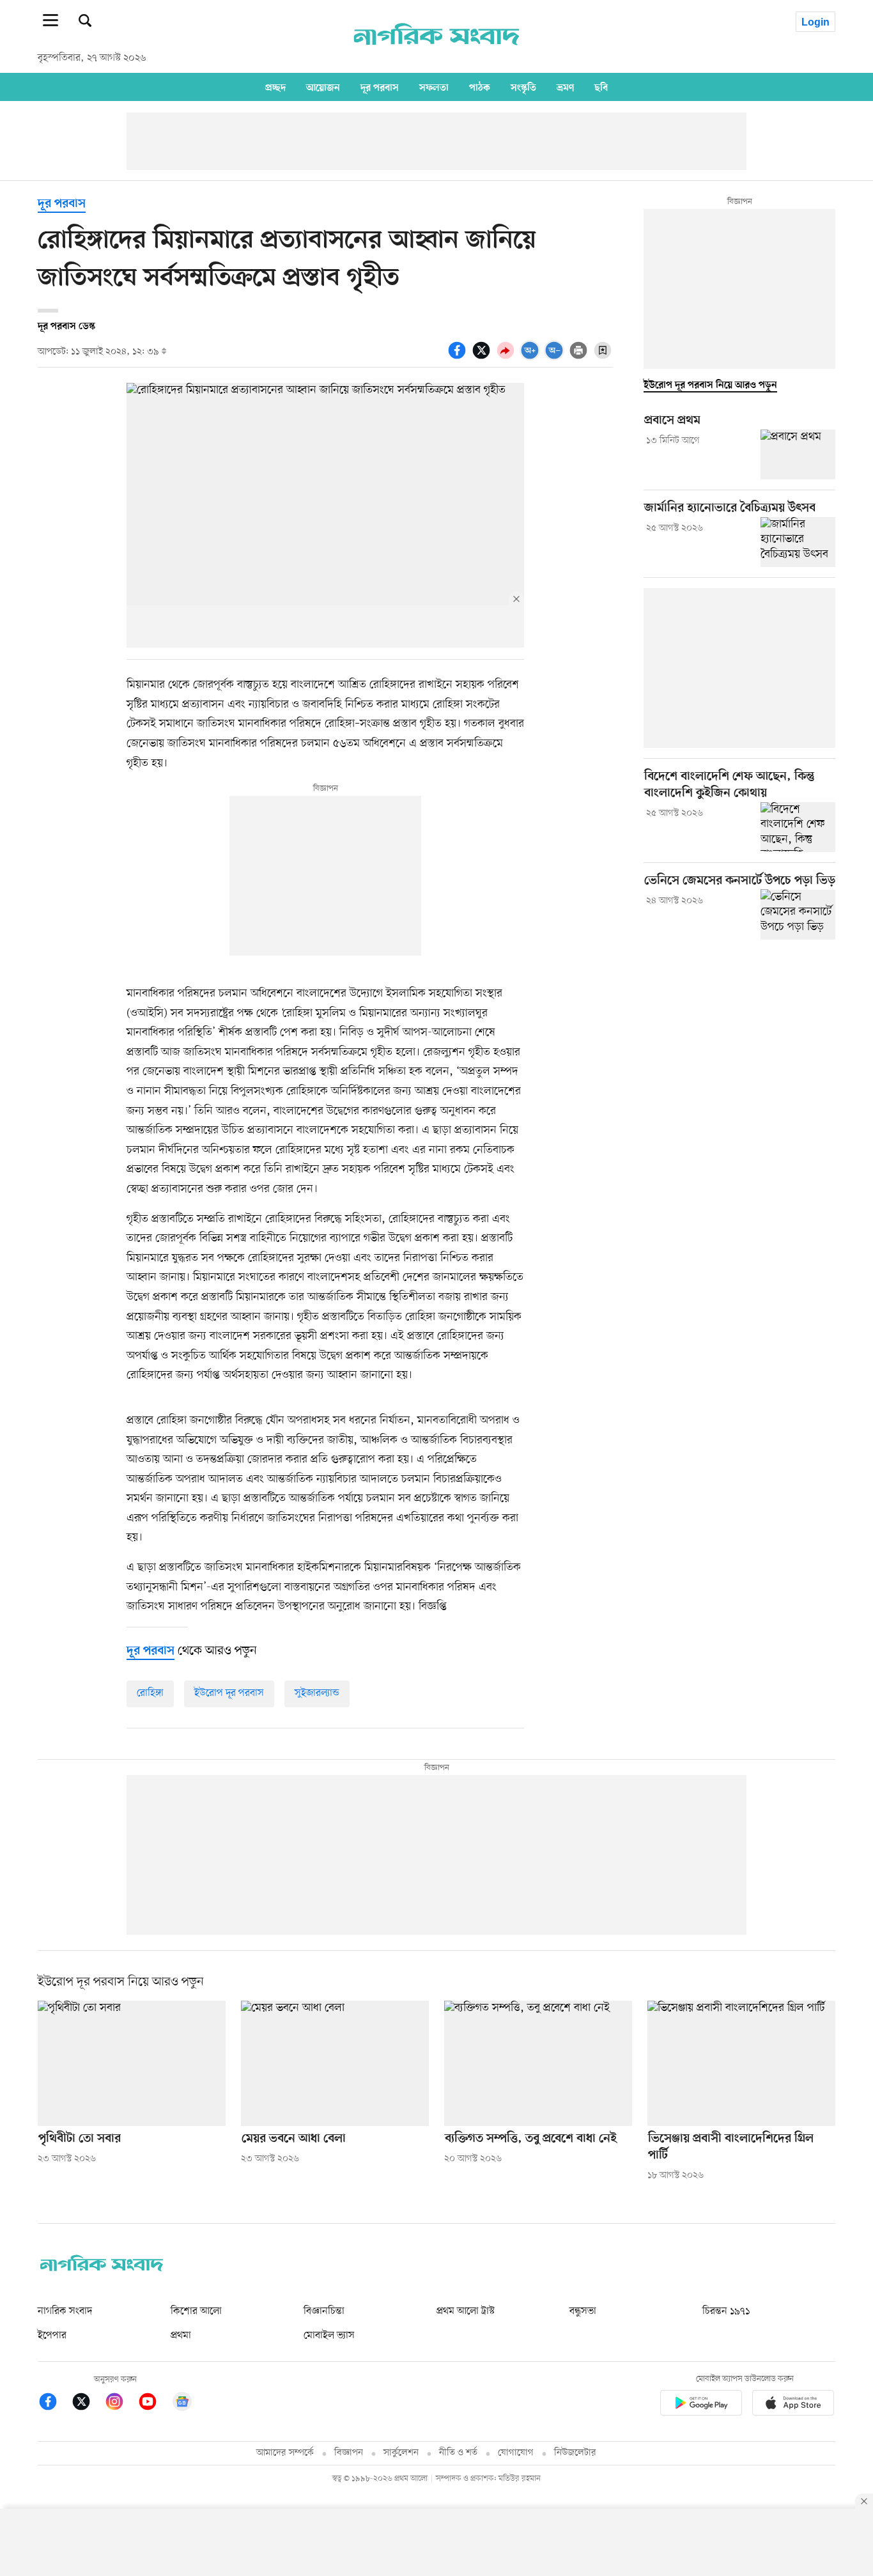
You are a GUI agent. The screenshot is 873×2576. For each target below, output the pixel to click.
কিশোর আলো (196, 2311)
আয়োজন (323, 88)
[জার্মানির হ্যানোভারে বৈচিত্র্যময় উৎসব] (798, 542)
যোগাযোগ (516, 2453)
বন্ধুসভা (583, 2311)
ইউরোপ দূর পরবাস (229, 1693)
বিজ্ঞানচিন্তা (324, 2311)
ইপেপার (52, 2336)
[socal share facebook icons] (459, 357)
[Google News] (182, 2404)
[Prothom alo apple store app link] (793, 2405)
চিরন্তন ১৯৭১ (726, 2311)
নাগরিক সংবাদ (65, 2311)
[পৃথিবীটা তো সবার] (132, 2063)
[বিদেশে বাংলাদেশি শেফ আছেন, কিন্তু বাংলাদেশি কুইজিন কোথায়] (798, 827)
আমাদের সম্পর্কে (285, 2453)
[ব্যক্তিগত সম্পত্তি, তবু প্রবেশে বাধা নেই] (538, 2063)
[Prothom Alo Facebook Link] (54, 2404)
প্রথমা (181, 2336)
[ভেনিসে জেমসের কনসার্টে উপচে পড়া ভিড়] (798, 914)
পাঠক (480, 88)
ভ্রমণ (565, 88)
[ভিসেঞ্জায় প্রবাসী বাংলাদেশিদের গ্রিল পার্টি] (741, 2063)
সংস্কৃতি (523, 88)
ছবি (601, 88)
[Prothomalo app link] (701, 2405)
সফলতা (434, 88)
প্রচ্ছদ (275, 88)
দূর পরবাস (380, 88)
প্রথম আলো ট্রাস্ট (466, 2311)
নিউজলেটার (575, 2453)
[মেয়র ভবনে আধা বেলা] (335, 2063)
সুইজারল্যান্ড (317, 1693)
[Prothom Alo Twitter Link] (88, 2404)
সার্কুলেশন (401, 2453)
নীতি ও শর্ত (458, 2453)
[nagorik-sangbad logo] (102, 2269)
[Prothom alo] (436, 52)
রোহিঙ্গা (150, 1693)
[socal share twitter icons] (483, 357)
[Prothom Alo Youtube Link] (154, 2404)
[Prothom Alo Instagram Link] (121, 2404)
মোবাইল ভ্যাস (329, 2336)
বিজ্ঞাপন (349, 2453)
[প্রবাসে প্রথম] (798, 454)
